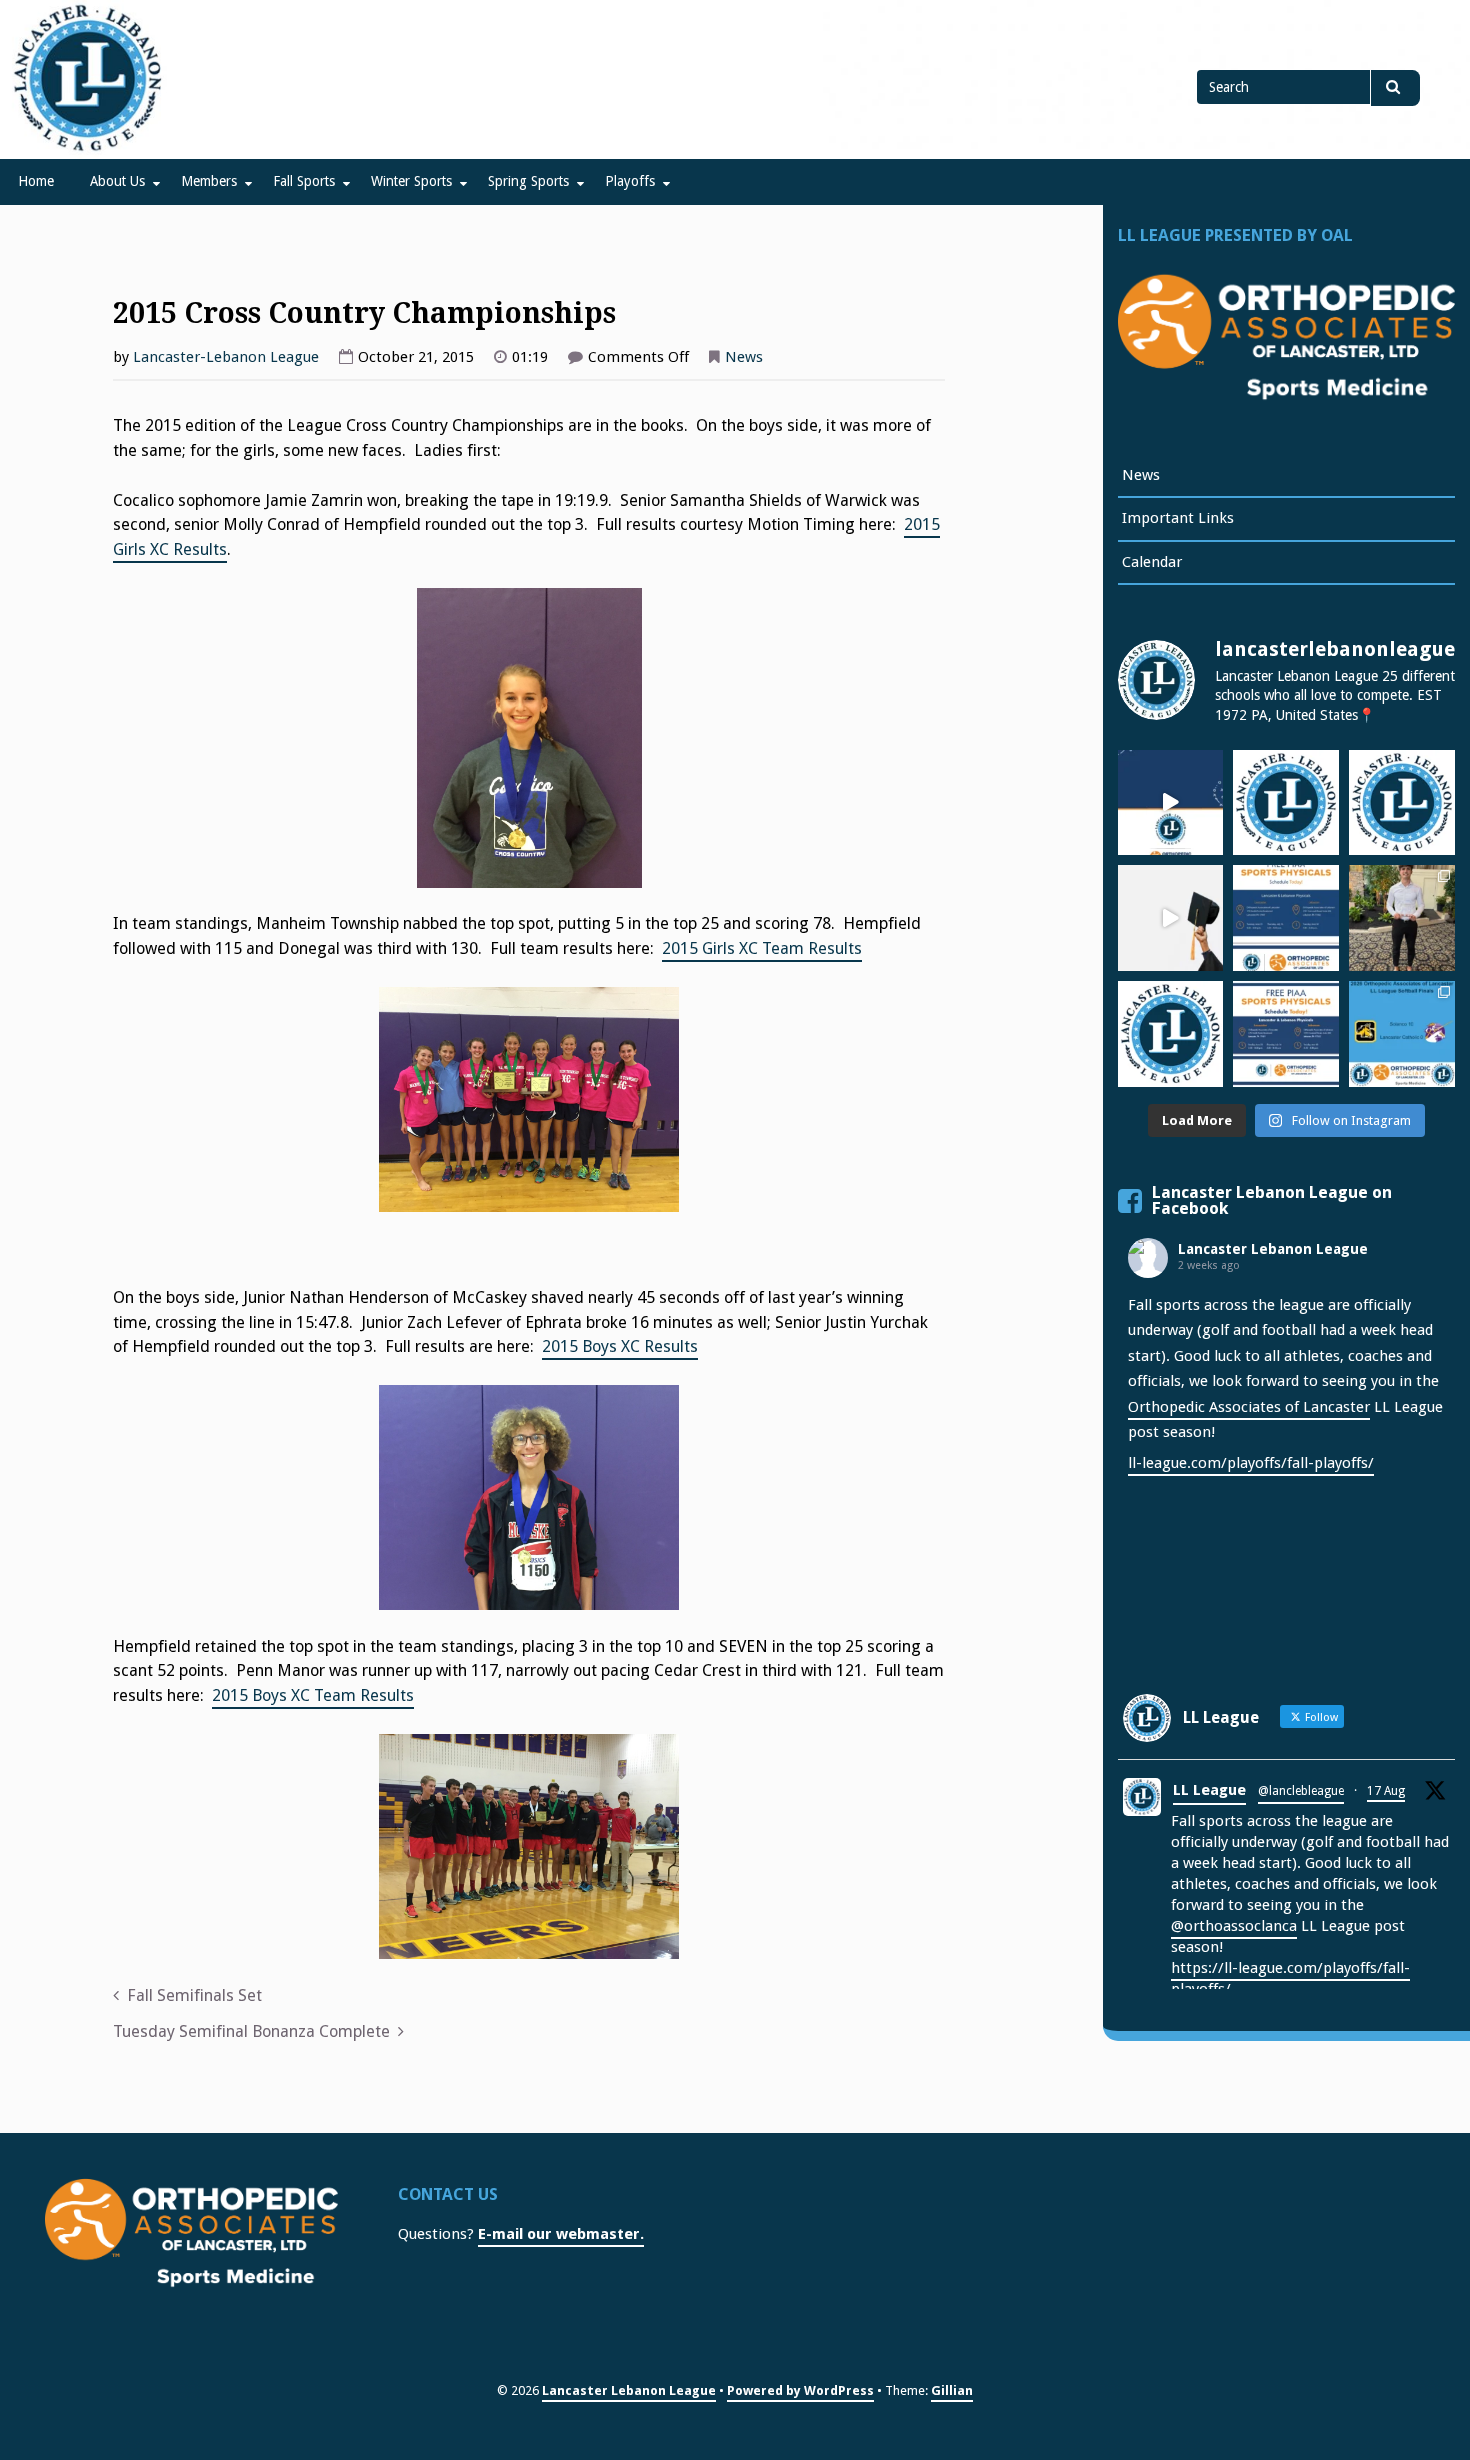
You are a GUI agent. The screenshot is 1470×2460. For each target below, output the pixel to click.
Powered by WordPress (800, 2390)
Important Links (1178, 518)
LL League (1209, 1790)
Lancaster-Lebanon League (226, 357)
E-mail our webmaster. (561, 2234)
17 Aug (1386, 1791)
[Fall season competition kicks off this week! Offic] (1171, 803)
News (744, 357)
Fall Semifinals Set (194, 1995)
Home (36, 181)
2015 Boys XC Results (620, 1346)
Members (209, 181)
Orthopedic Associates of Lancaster (1249, 1407)
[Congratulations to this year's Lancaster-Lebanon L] (1171, 918)
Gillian (952, 2390)
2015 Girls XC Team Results (762, 948)
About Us (117, 181)
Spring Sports (528, 181)
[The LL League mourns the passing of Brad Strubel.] (1402, 803)
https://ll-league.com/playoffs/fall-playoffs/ (1290, 1978)
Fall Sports (304, 181)
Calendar (1152, 562)
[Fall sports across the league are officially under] (1286, 803)
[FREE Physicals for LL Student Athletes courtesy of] (1286, 918)
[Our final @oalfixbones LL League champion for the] (1402, 1034)
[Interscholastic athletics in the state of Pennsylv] (1171, 1034)
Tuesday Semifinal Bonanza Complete (251, 2031)
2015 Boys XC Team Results (313, 1695)
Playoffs (630, 181)
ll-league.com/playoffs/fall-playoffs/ (1251, 1463)
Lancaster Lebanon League (1273, 1249)
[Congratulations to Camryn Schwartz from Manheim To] (1402, 918)
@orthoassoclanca (1234, 1926)
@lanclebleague (1301, 1791)
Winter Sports (411, 181)
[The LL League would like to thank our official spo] (1286, 1034)
